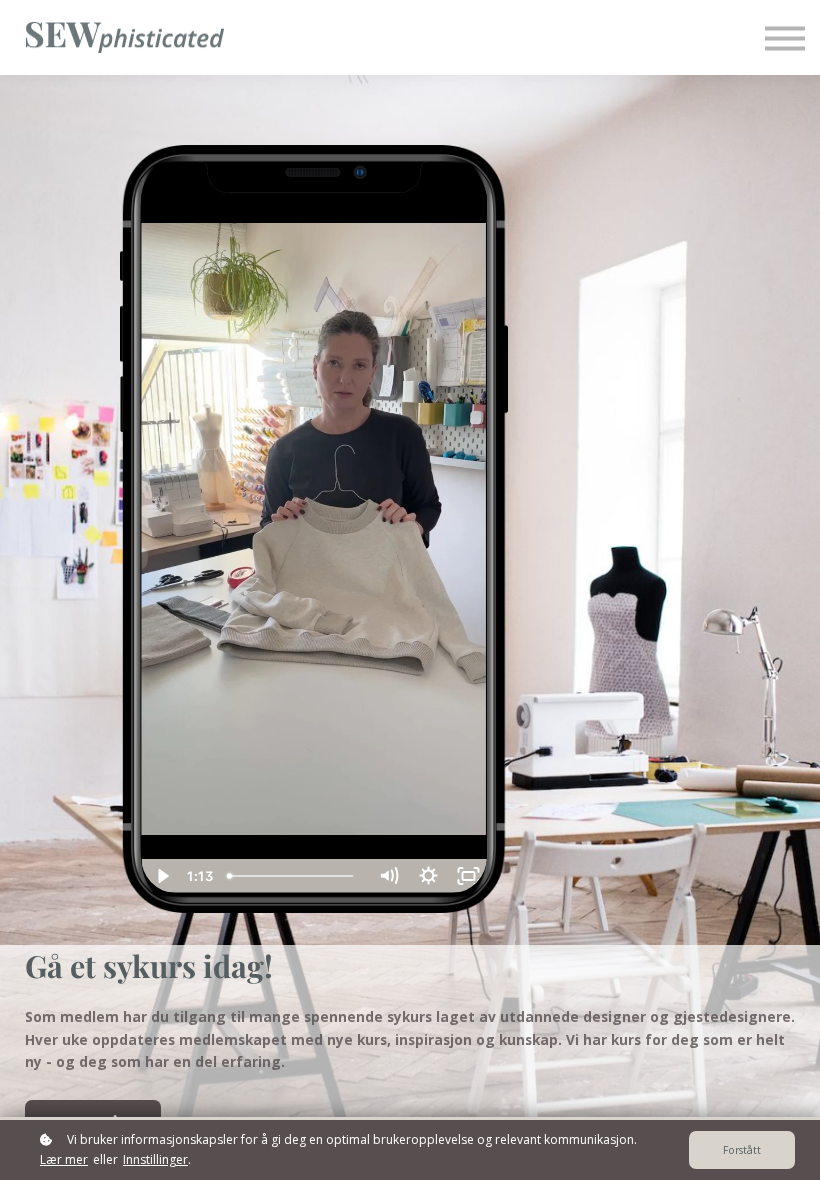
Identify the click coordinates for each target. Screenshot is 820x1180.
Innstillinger (155, 1159)
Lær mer (64, 1159)
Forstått (742, 1150)
